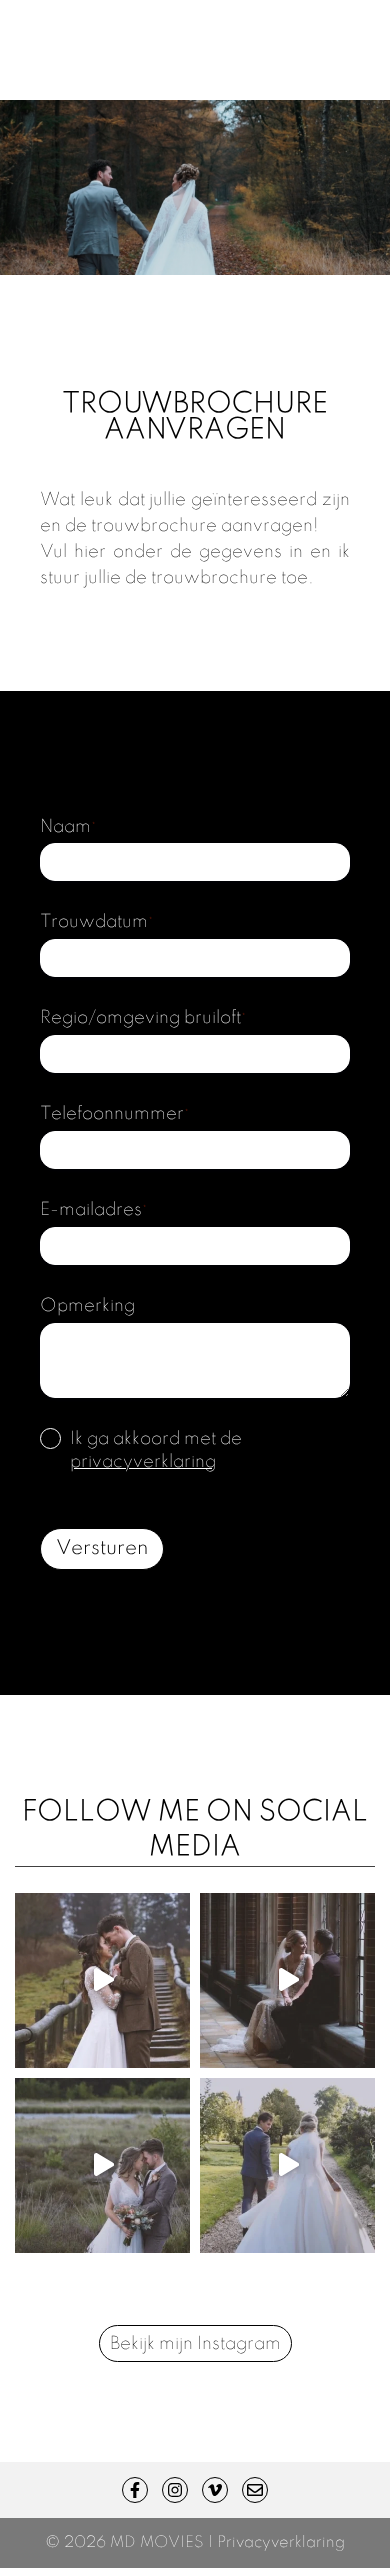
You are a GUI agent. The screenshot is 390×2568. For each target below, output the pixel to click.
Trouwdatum (96, 922)
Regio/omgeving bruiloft (143, 1018)
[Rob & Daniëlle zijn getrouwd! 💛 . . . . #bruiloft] (287, 1980)
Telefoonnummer (114, 1114)
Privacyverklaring (281, 2543)
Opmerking (87, 1306)
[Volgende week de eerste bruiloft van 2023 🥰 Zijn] (287, 2165)
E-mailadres (93, 1210)
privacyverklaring (143, 1462)
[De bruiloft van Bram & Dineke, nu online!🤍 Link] (102, 1980)
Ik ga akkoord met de (156, 1450)
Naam (68, 827)
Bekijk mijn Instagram (195, 2344)
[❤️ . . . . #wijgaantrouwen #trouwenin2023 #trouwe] (102, 2165)
